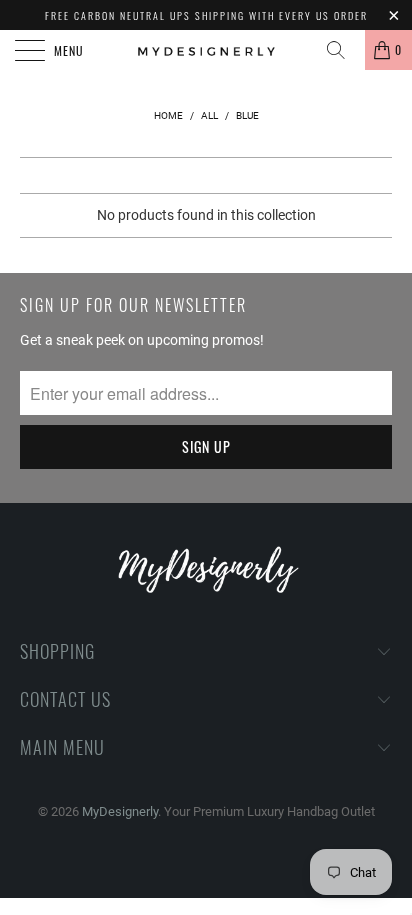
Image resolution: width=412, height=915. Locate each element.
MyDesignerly (120, 811)
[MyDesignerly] (206, 50)
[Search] (343, 50)
